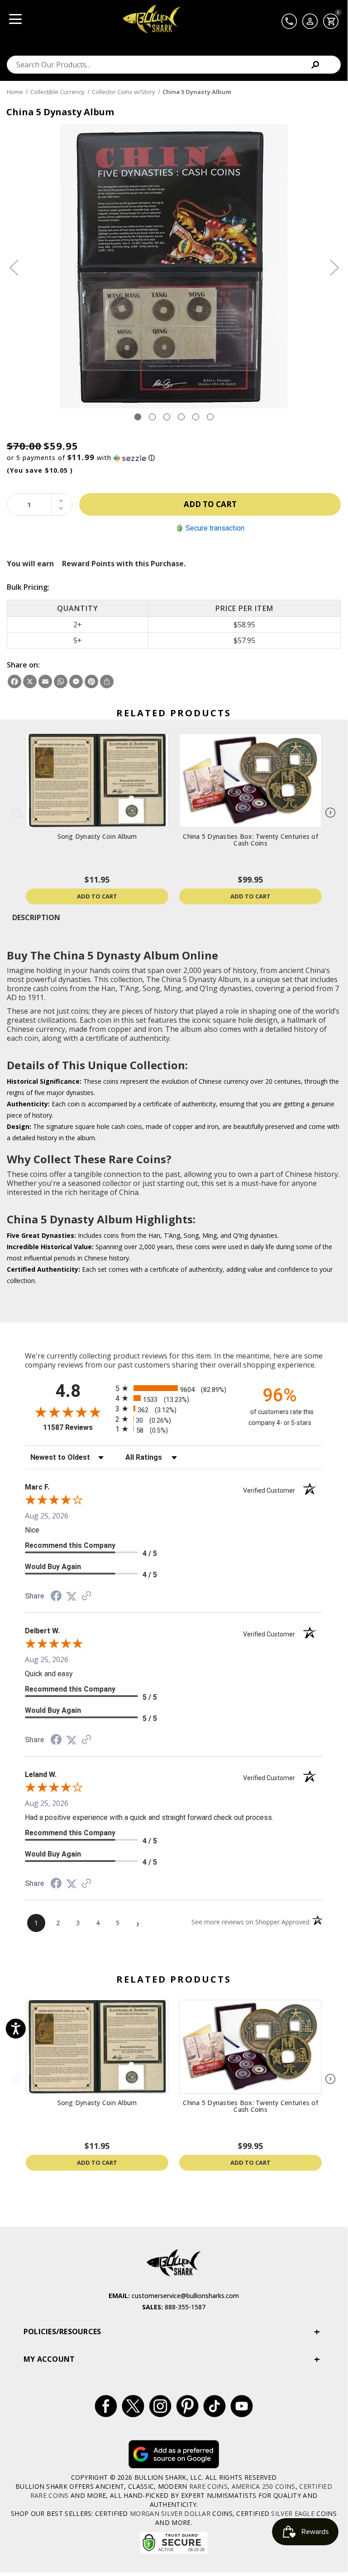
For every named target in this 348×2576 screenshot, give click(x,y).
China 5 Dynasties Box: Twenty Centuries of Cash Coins (250, 840)
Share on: (23, 665)
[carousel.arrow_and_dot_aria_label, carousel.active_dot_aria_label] (138, 417)
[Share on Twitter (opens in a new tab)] (72, 1596)
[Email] (45, 682)
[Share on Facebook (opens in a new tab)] (56, 1597)
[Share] (107, 682)
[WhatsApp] (61, 682)
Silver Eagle (293, 2513)
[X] (30, 682)
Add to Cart (97, 896)
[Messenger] (76, 682)
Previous (14, 267)
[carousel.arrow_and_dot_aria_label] (152, 417)
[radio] (174, 1388)
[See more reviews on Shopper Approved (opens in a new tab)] (86, 1596)
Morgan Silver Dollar (170, 2513)
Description (36, 917)
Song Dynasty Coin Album (97, 836)
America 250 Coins (264, 2486)
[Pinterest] (91, 682)
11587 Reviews (77, 1427)
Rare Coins (208, 2486)
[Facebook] (14, 682)
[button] (174, 458)
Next (334, 267)
